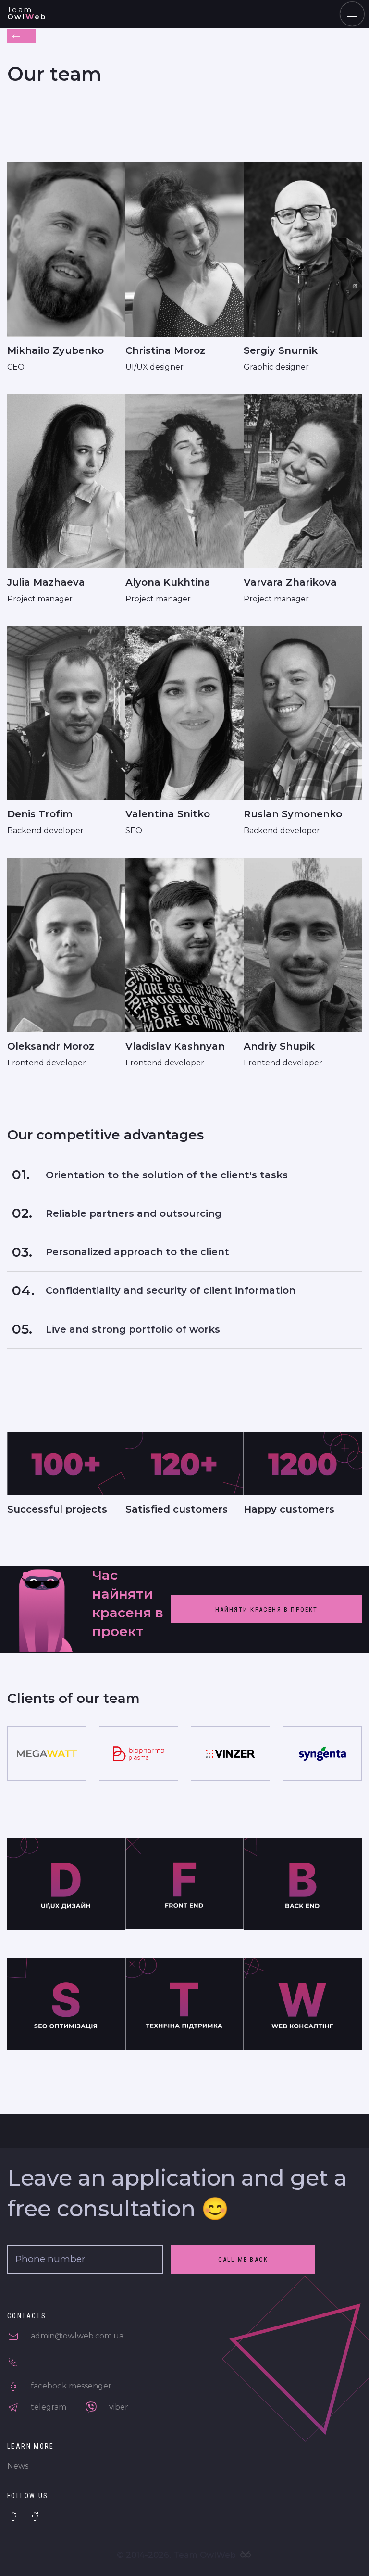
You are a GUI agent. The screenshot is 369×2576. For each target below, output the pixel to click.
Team (27, 13)
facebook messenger (70, 2386)
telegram (48, 2407)
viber (118, 2407)
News (18, 2466)
